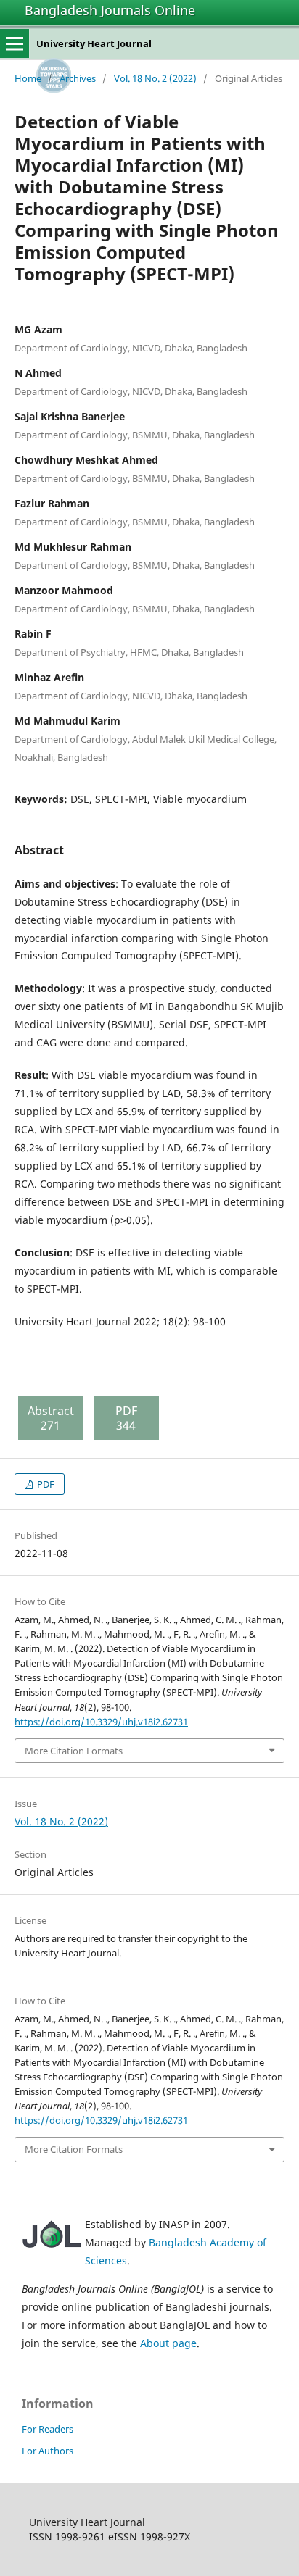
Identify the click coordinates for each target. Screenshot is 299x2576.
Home (28, 78)
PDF (45, 1484)
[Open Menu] (15, 43)
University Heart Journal (94, 43)
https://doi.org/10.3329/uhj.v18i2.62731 (101, 1722)
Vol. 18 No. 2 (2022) (155, 78)
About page (168, 2343)
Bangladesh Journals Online (110, 10)
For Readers (48, 2429)
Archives (78, 78)
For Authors (48, 2451)
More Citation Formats (74, 1751)
